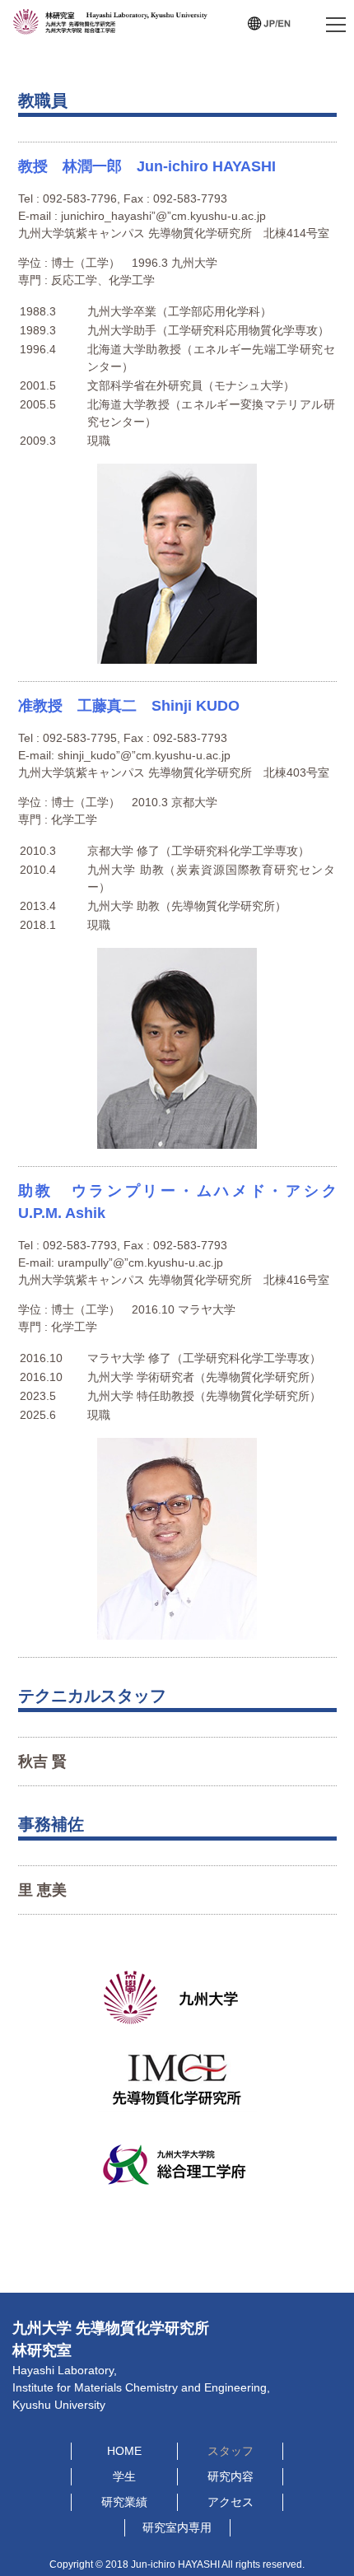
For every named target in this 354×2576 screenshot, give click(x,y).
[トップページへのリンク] (112, 28)
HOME (124, 2451)
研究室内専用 (177, 2527)
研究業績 (124, 2502)
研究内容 (231, 2476)
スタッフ (231, 2451)
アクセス (231, 2502)
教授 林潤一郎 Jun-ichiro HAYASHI (147, 166)
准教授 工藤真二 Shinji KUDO (129, 706)
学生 (124, 2476)
